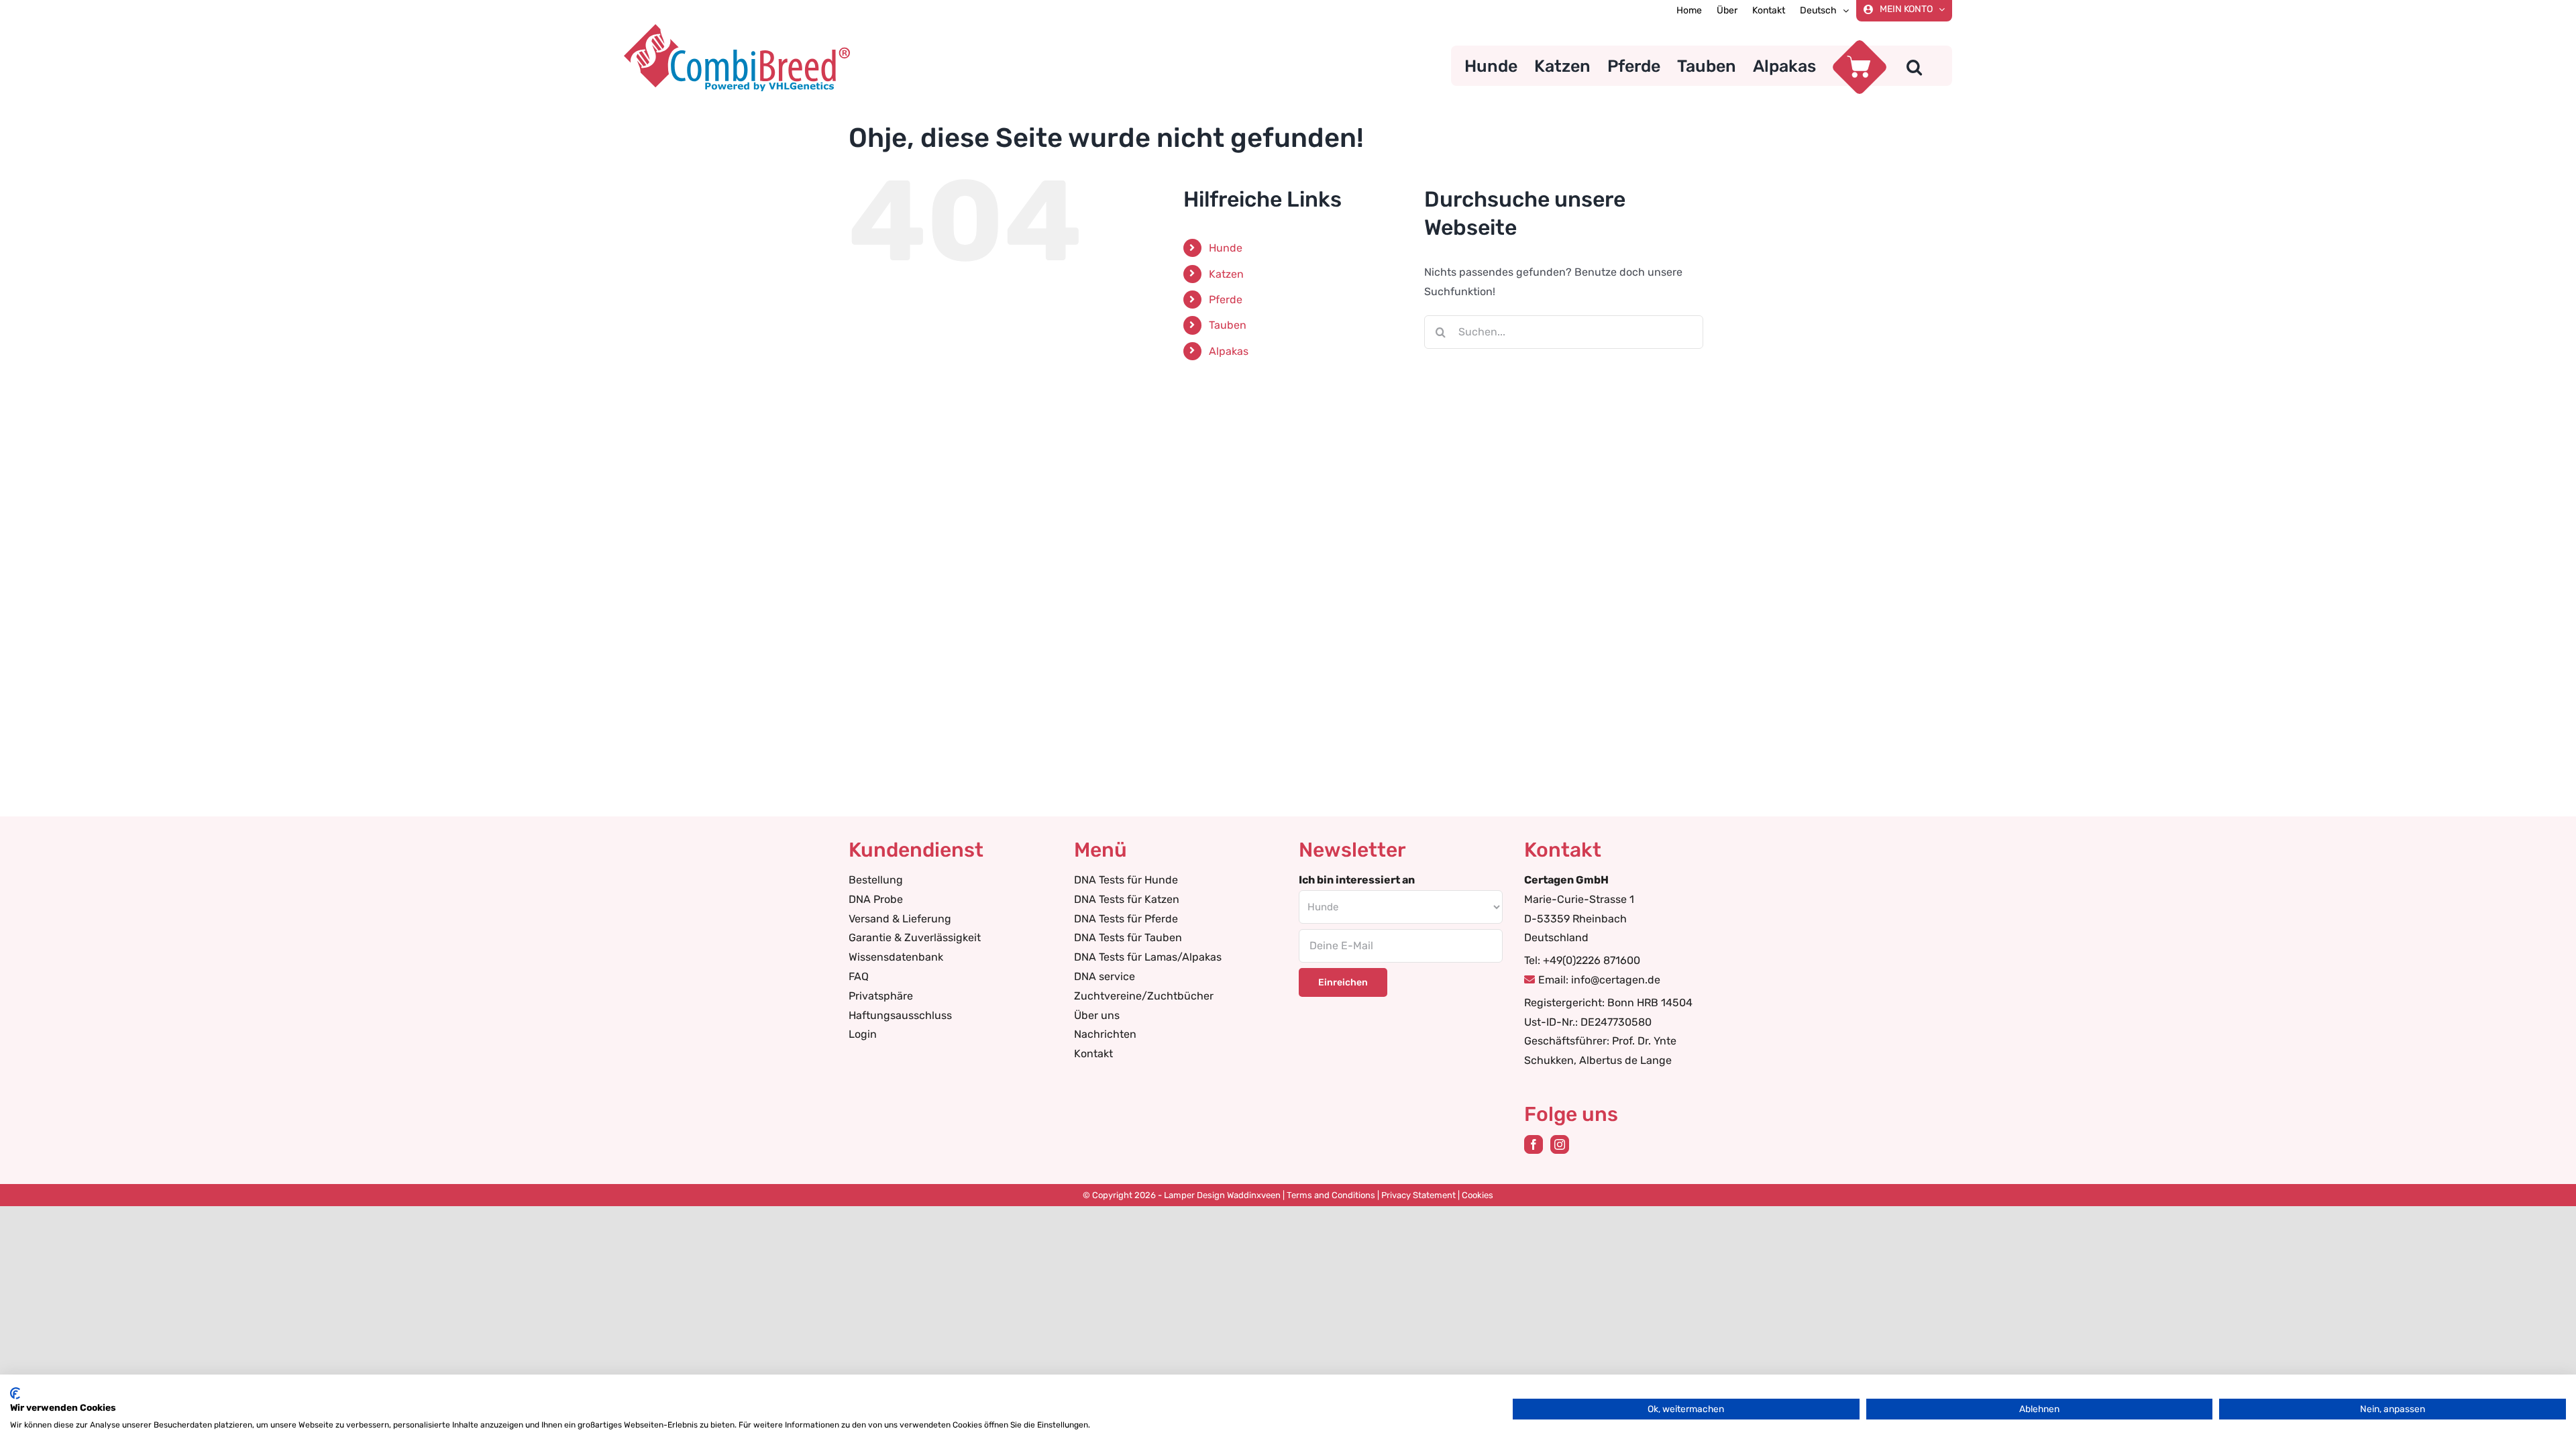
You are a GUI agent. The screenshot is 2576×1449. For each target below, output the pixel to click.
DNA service (1105, 976)
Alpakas (1229, 351)
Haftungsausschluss (900, 1015)
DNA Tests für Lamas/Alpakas (1148, 957)
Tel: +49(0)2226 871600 (1582, 960)
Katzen (1226, 274)
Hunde (1226, 248)
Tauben (1228, 325)
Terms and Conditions (1331, 1195)
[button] (1914, 66)
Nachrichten (1105, 1034)
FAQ (859, 976)
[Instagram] (1560, 1144)
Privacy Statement (1418, 1195)
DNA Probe (876, 899)
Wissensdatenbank (896, 957)
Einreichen (1343, 982)
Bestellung (876, 880)
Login (863, 1034)
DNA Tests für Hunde (1126, 880)
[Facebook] (1534, 1144)
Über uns (1097, 1015)
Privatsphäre (881, 996)
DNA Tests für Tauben (1128, 937)
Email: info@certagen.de (1599, 980)
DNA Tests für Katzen (1127, 899)
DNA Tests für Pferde (1126, 919)
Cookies (1478, 1195)
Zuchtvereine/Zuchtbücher (1144, 996)
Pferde (1226, 300)
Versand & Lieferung (900, 919)
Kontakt (1093, 1054)
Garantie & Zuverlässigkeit (915, 937)
